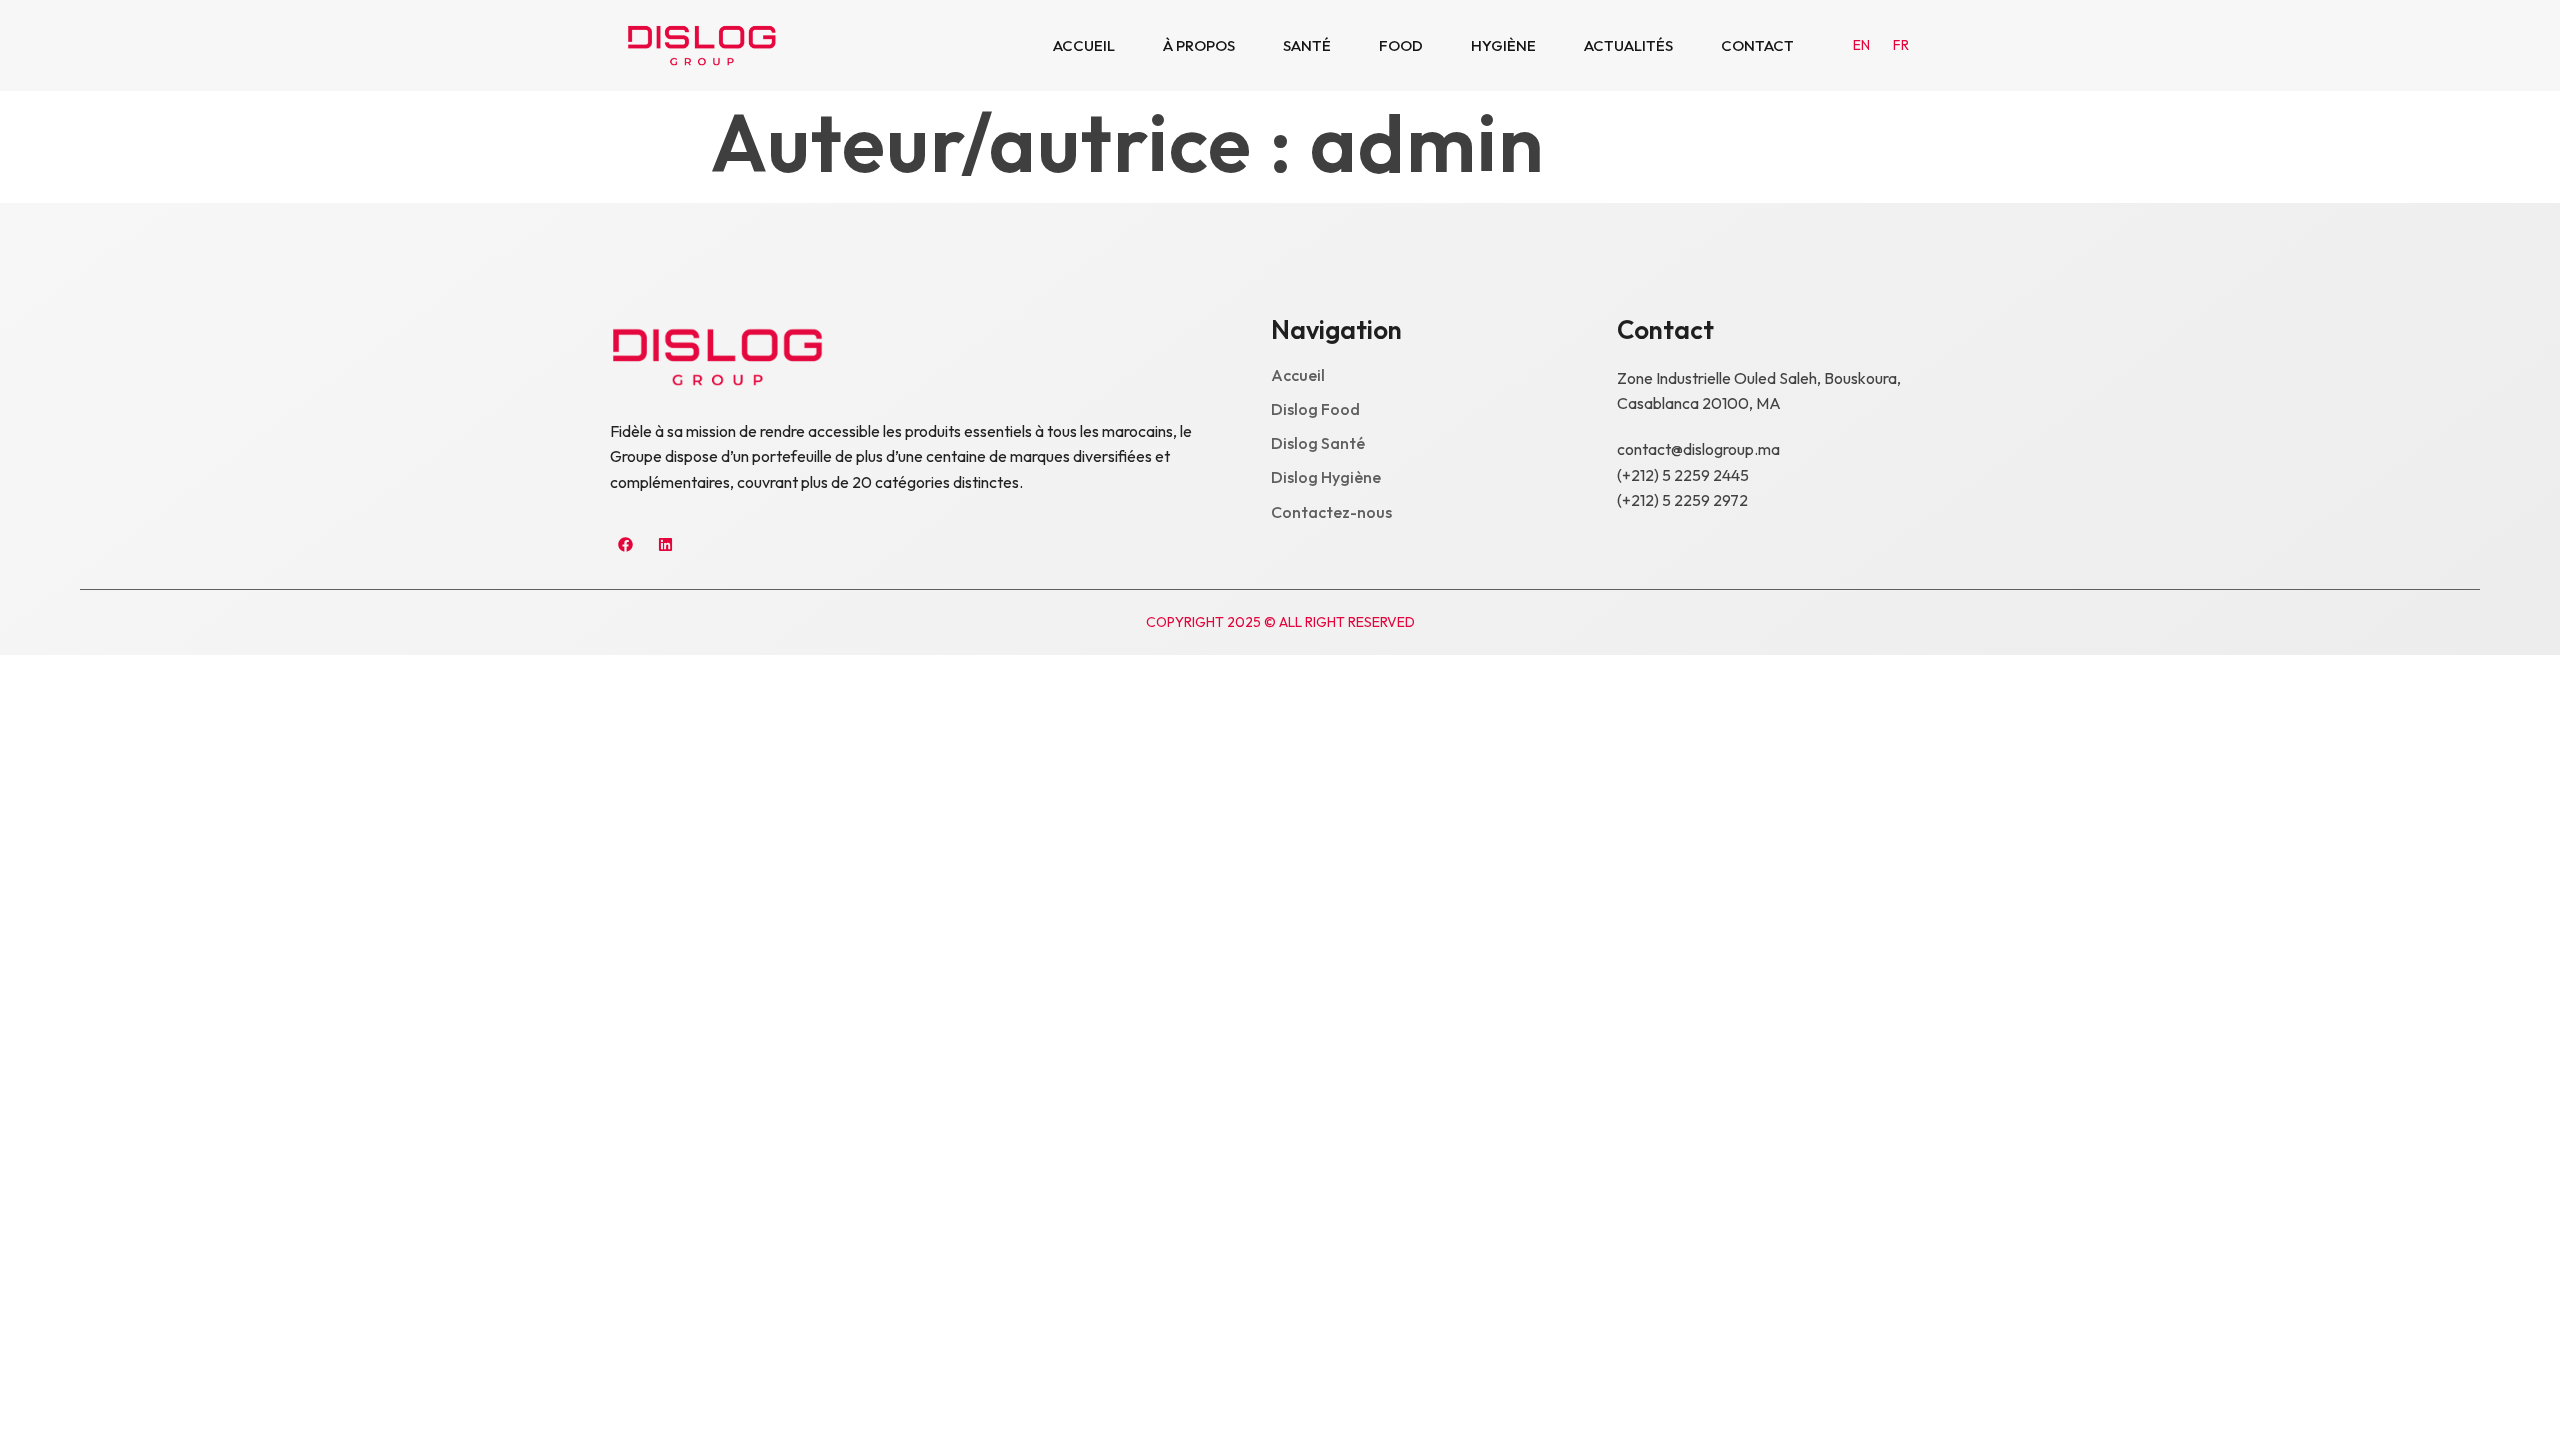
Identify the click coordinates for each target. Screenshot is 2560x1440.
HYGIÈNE (1503, 45)
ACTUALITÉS (1628, 45)
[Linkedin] (665, 545)
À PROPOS (1199, 45)
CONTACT (1757, 45)
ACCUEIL (1084, 45)
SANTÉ (1307, 45)
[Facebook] (625, 545)
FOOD (1401, 45)
